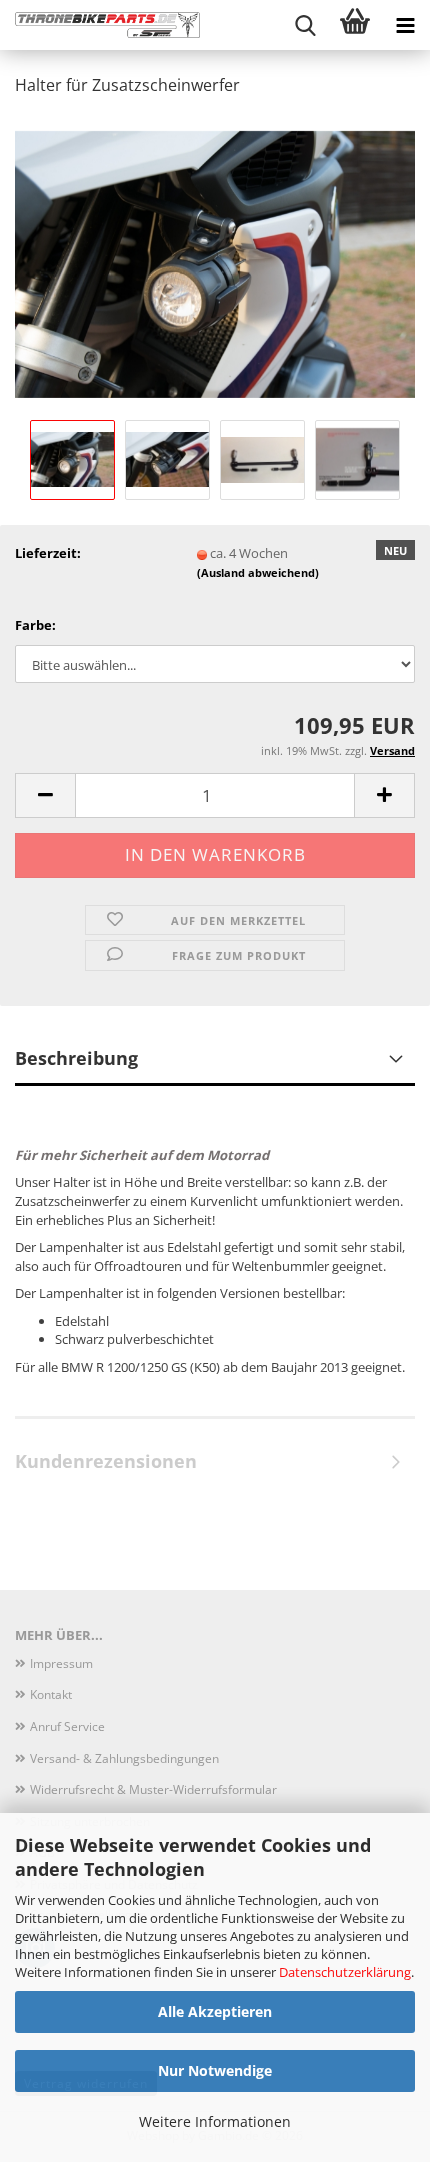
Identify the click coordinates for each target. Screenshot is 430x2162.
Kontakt (51, 1694)
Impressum (61, 1663)
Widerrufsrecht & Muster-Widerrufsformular (153, 1789)
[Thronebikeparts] (100, 25)
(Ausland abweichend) (258, 572)
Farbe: (35, 625)
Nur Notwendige (215, 2070)
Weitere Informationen (215, 2121)
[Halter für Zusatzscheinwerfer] (215, 263)
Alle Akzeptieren (215, 2011)
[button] (45, 795)
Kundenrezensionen (106, 1461)
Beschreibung (76, 1058)
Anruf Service (67, 1726)
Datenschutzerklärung (345, 1972)
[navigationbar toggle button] (405, 25)
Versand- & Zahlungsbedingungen (124, 1758)
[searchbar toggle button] (305, 25)
